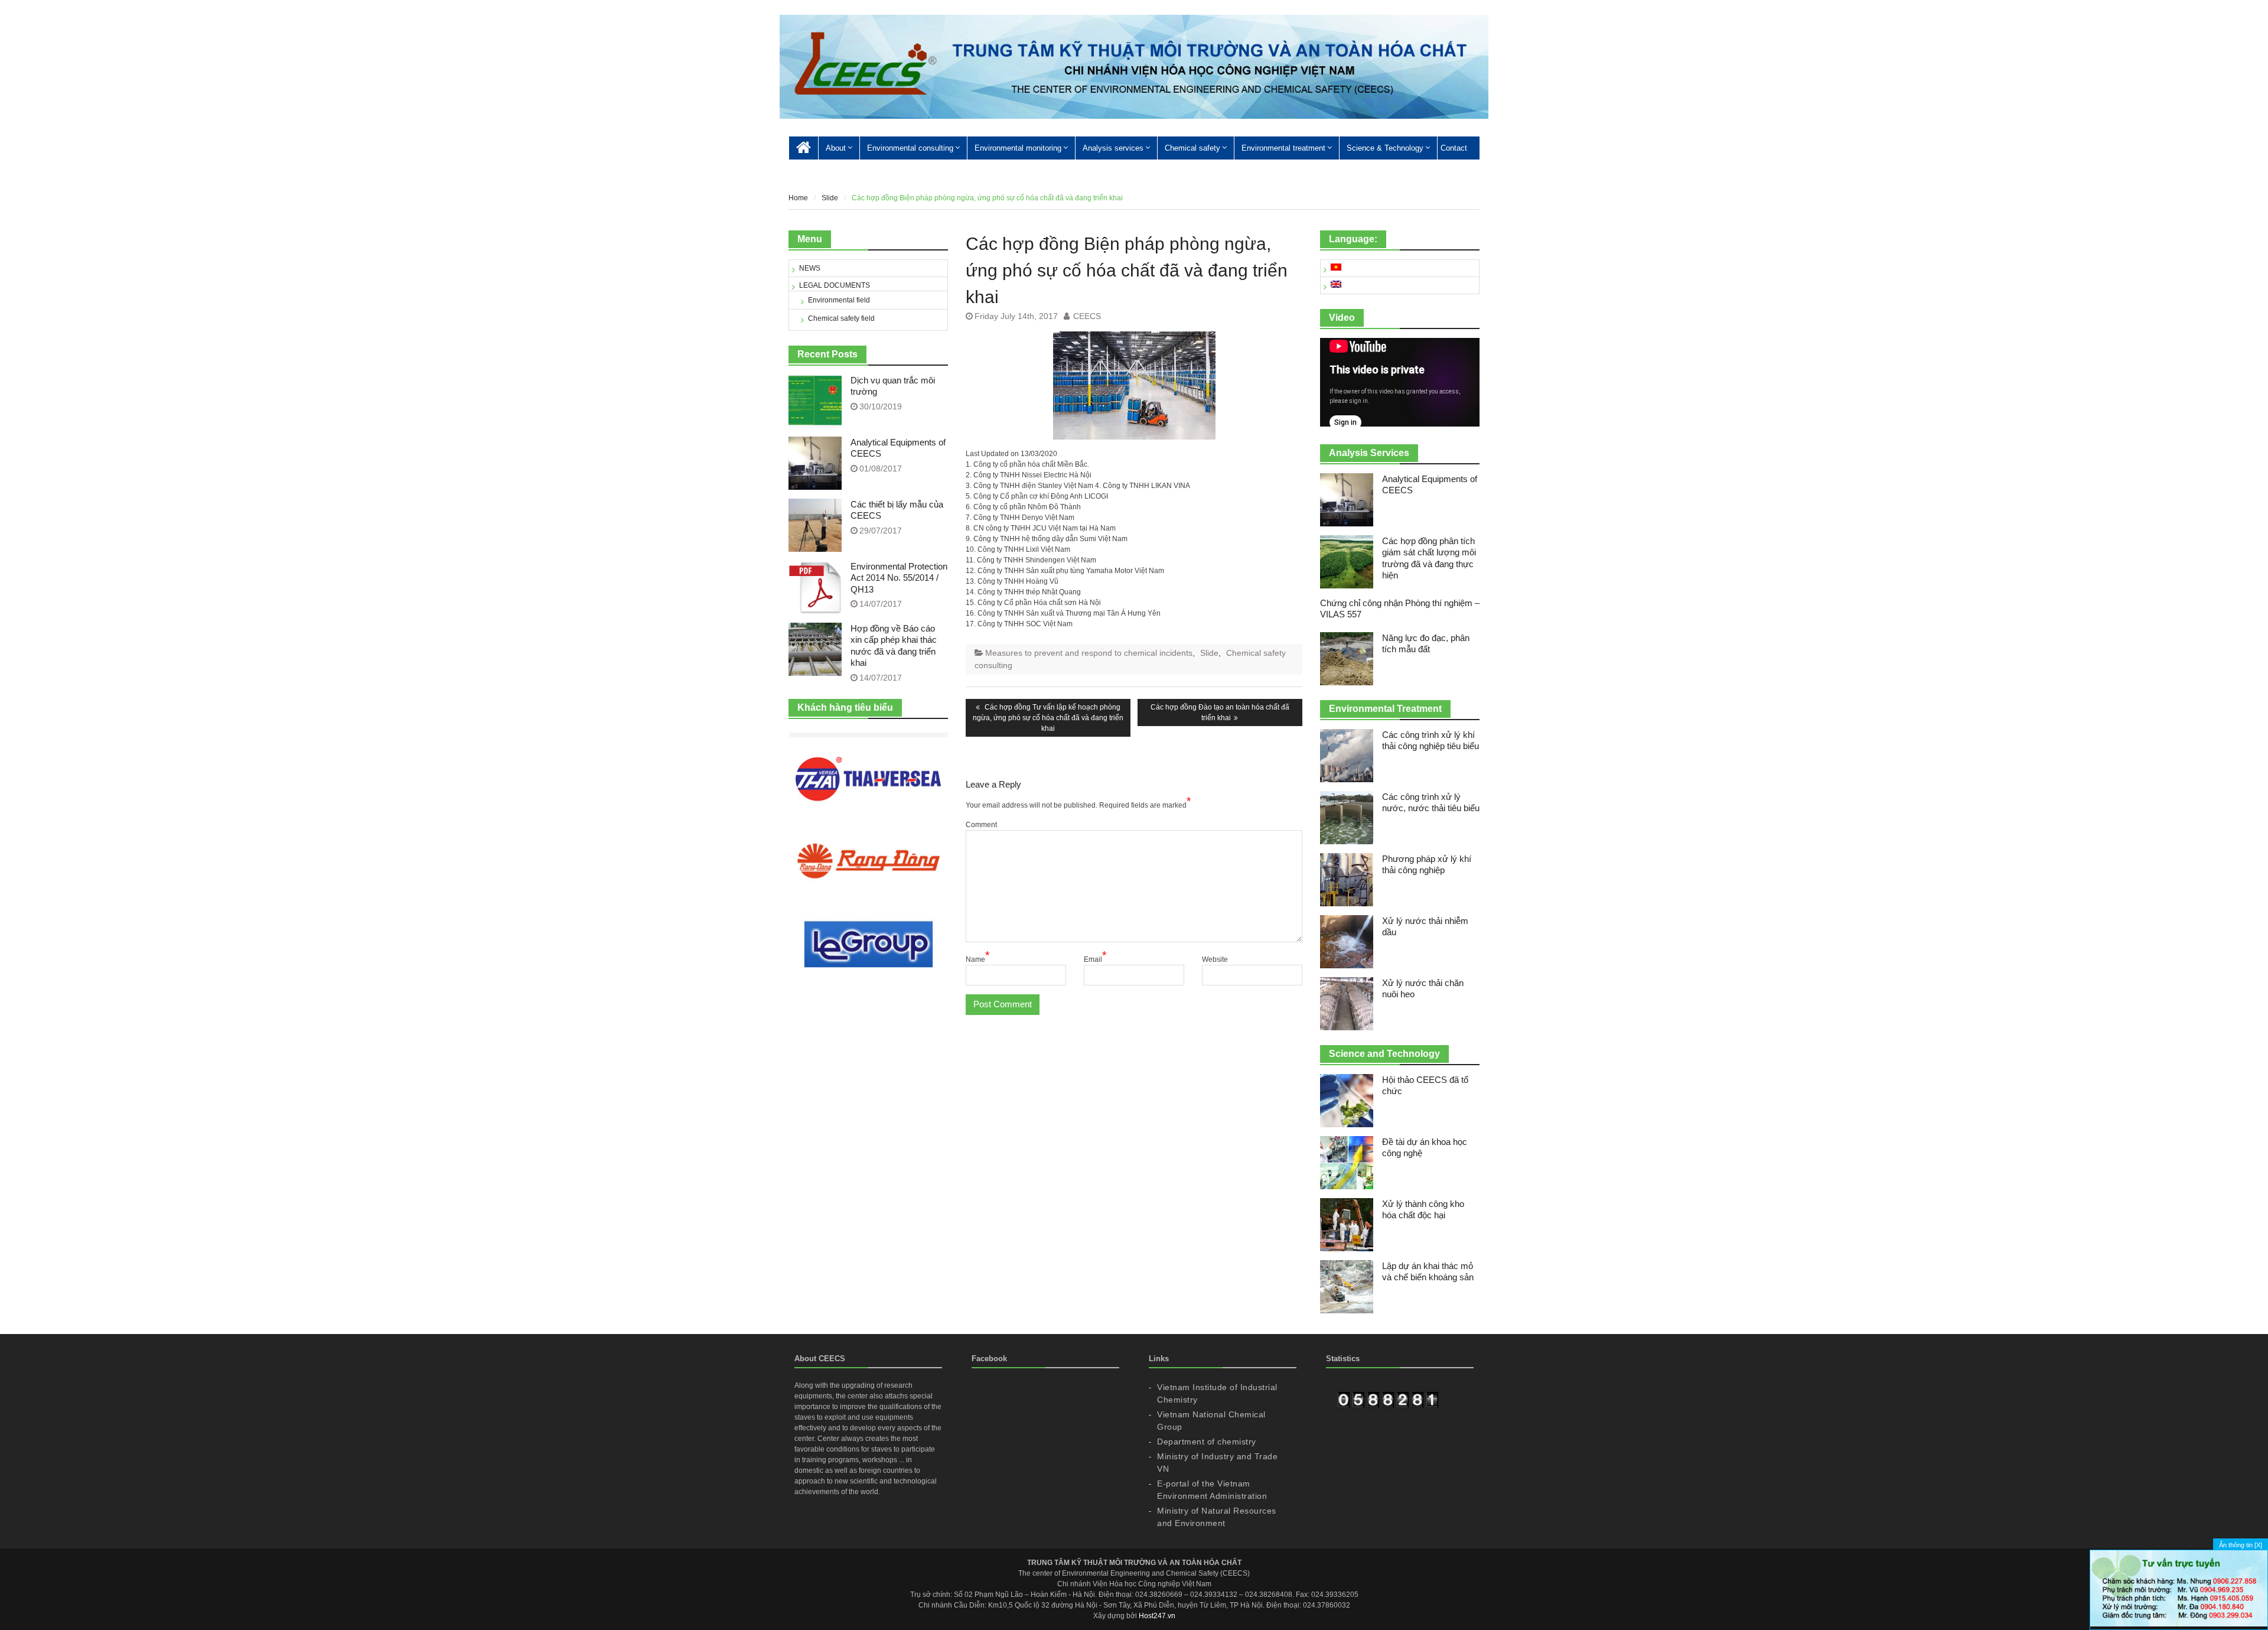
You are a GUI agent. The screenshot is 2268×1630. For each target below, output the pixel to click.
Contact (1454, 148)
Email (1095, 959)
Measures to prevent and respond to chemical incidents (1089, 653)
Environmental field (839, 300)
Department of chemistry (1207, 1442)
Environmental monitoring (1018, 148)
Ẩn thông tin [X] (2241, 1545)
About (836, 148)
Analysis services (1113, 148)
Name (977, 959)
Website (1215, 959)
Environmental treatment (1283, 148)
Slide (1209, 653)
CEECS (1087, 316)
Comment (981, 825)
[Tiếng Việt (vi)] (1336, 268)
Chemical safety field (841, 318)
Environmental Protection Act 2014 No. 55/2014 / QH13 (899, 578)
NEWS (810, 268)
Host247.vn (1157, 1616)
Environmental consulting (910, 148)
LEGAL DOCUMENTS (835, 285)
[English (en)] (1336, 285)
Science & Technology (1385, 148)
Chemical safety (1192, 148)
